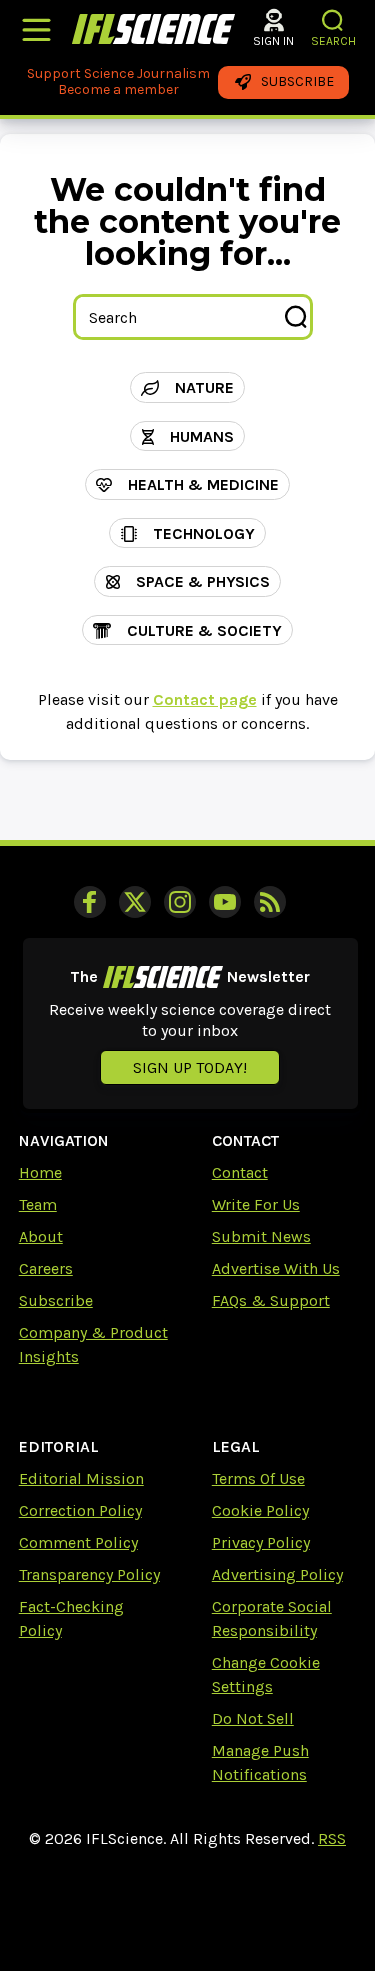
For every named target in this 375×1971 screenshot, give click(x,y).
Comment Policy (78, 1542)
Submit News (261, 1236)
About (41, 1236)
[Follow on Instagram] (180, 902)
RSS (332, 1838)
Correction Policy (80, 1510)
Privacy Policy (261, 1542)
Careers (46, 1268)
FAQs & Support (271, 1300)
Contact (240, 1172)
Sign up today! (190, 1067)
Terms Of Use (258, 1478)
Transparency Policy (89, 1574)
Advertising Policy (277, 1574)
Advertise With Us (276, 1268)
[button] (333, 20)
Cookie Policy (260, 1510)
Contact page (205, 699)
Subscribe (56, 1300)
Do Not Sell (253, 1718)
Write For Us (256, 1204)
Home (40, 1172)
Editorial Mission (81, 1478)
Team (38, 1204)
